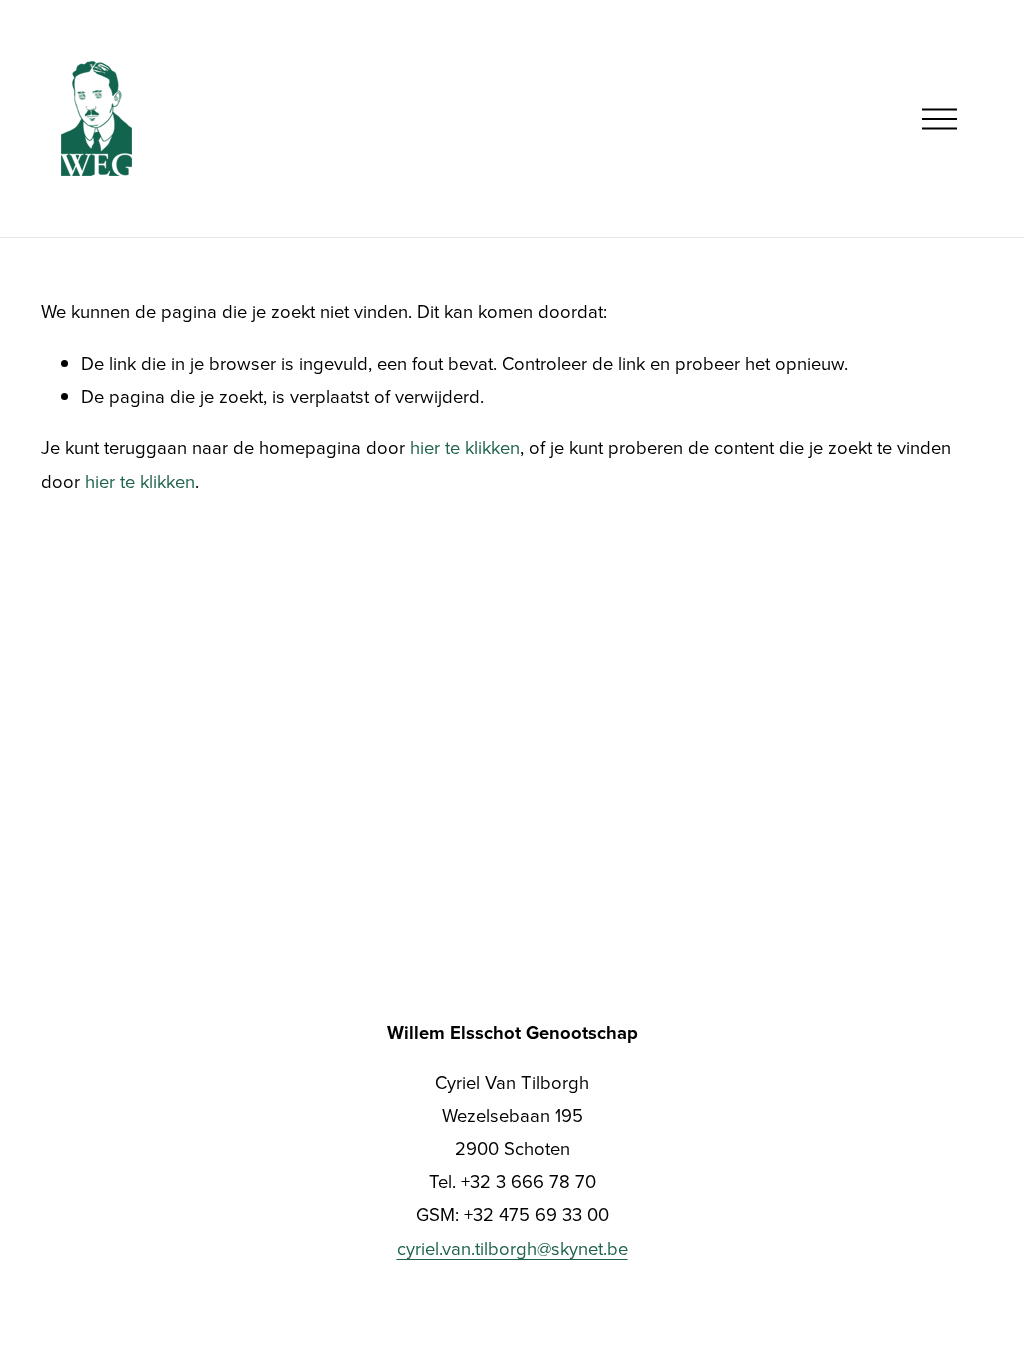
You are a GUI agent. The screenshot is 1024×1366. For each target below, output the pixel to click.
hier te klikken (465, 447)
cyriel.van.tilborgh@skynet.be (512, 1248)
